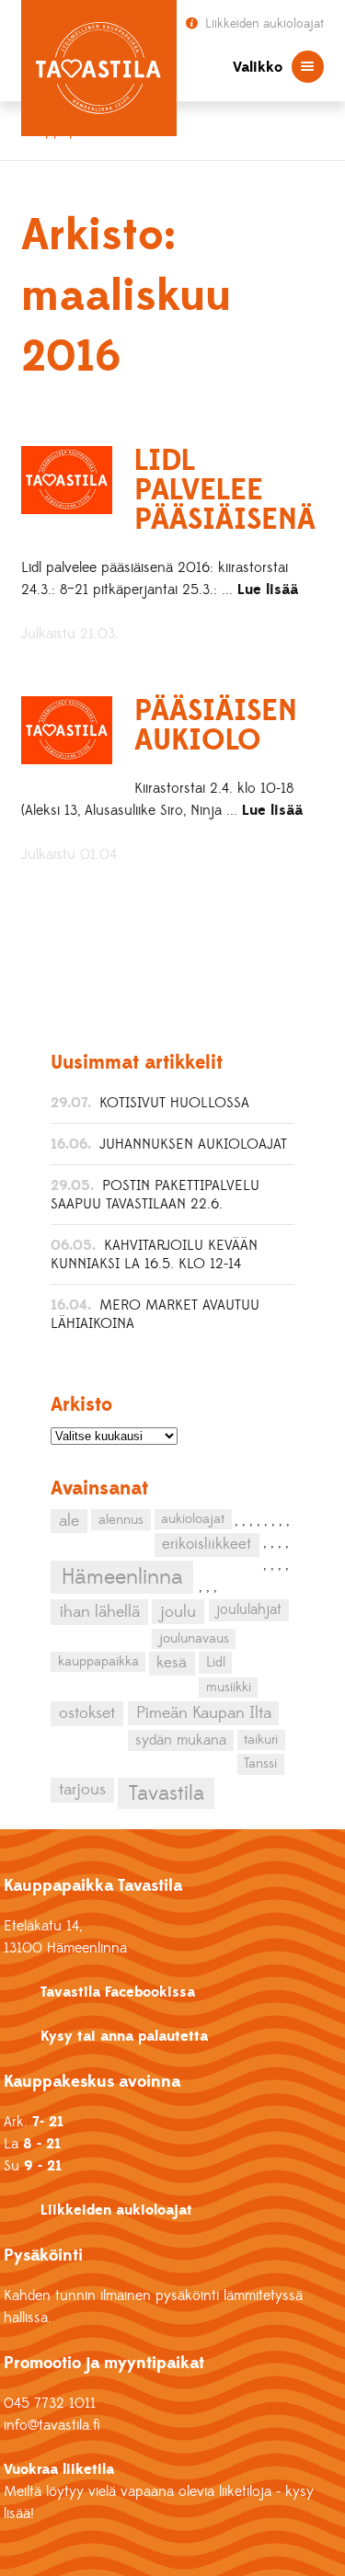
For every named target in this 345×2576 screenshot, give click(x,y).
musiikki (229, 1687)
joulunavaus (194, 1639)
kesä (172, 1663)
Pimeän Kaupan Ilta (204, 1713)
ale (69, 1521)
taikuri (261, 1740)
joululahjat (249, 1609)
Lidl (216, 1662)
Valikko (258, 67)
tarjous (82, 1790)
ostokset (87, 1713)
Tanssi (260, 1763)
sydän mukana (181, 1740)
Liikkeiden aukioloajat (263, 24)
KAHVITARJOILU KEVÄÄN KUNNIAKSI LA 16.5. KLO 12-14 (154, 1254)
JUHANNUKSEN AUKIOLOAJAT (193, 1144)
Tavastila (167, 1793)
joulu (178, 1612)
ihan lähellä (100, 1612)
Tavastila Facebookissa (118, 1992)
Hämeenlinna (122, 1577)
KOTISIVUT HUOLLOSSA (174, 1103)
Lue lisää (268, 590)
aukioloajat (193, 1519)
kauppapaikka (98, 1662)
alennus (121, 1520)
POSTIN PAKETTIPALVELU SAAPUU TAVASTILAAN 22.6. (155, 1195)
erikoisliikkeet (207, 1544)
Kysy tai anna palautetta (124, 2036)
